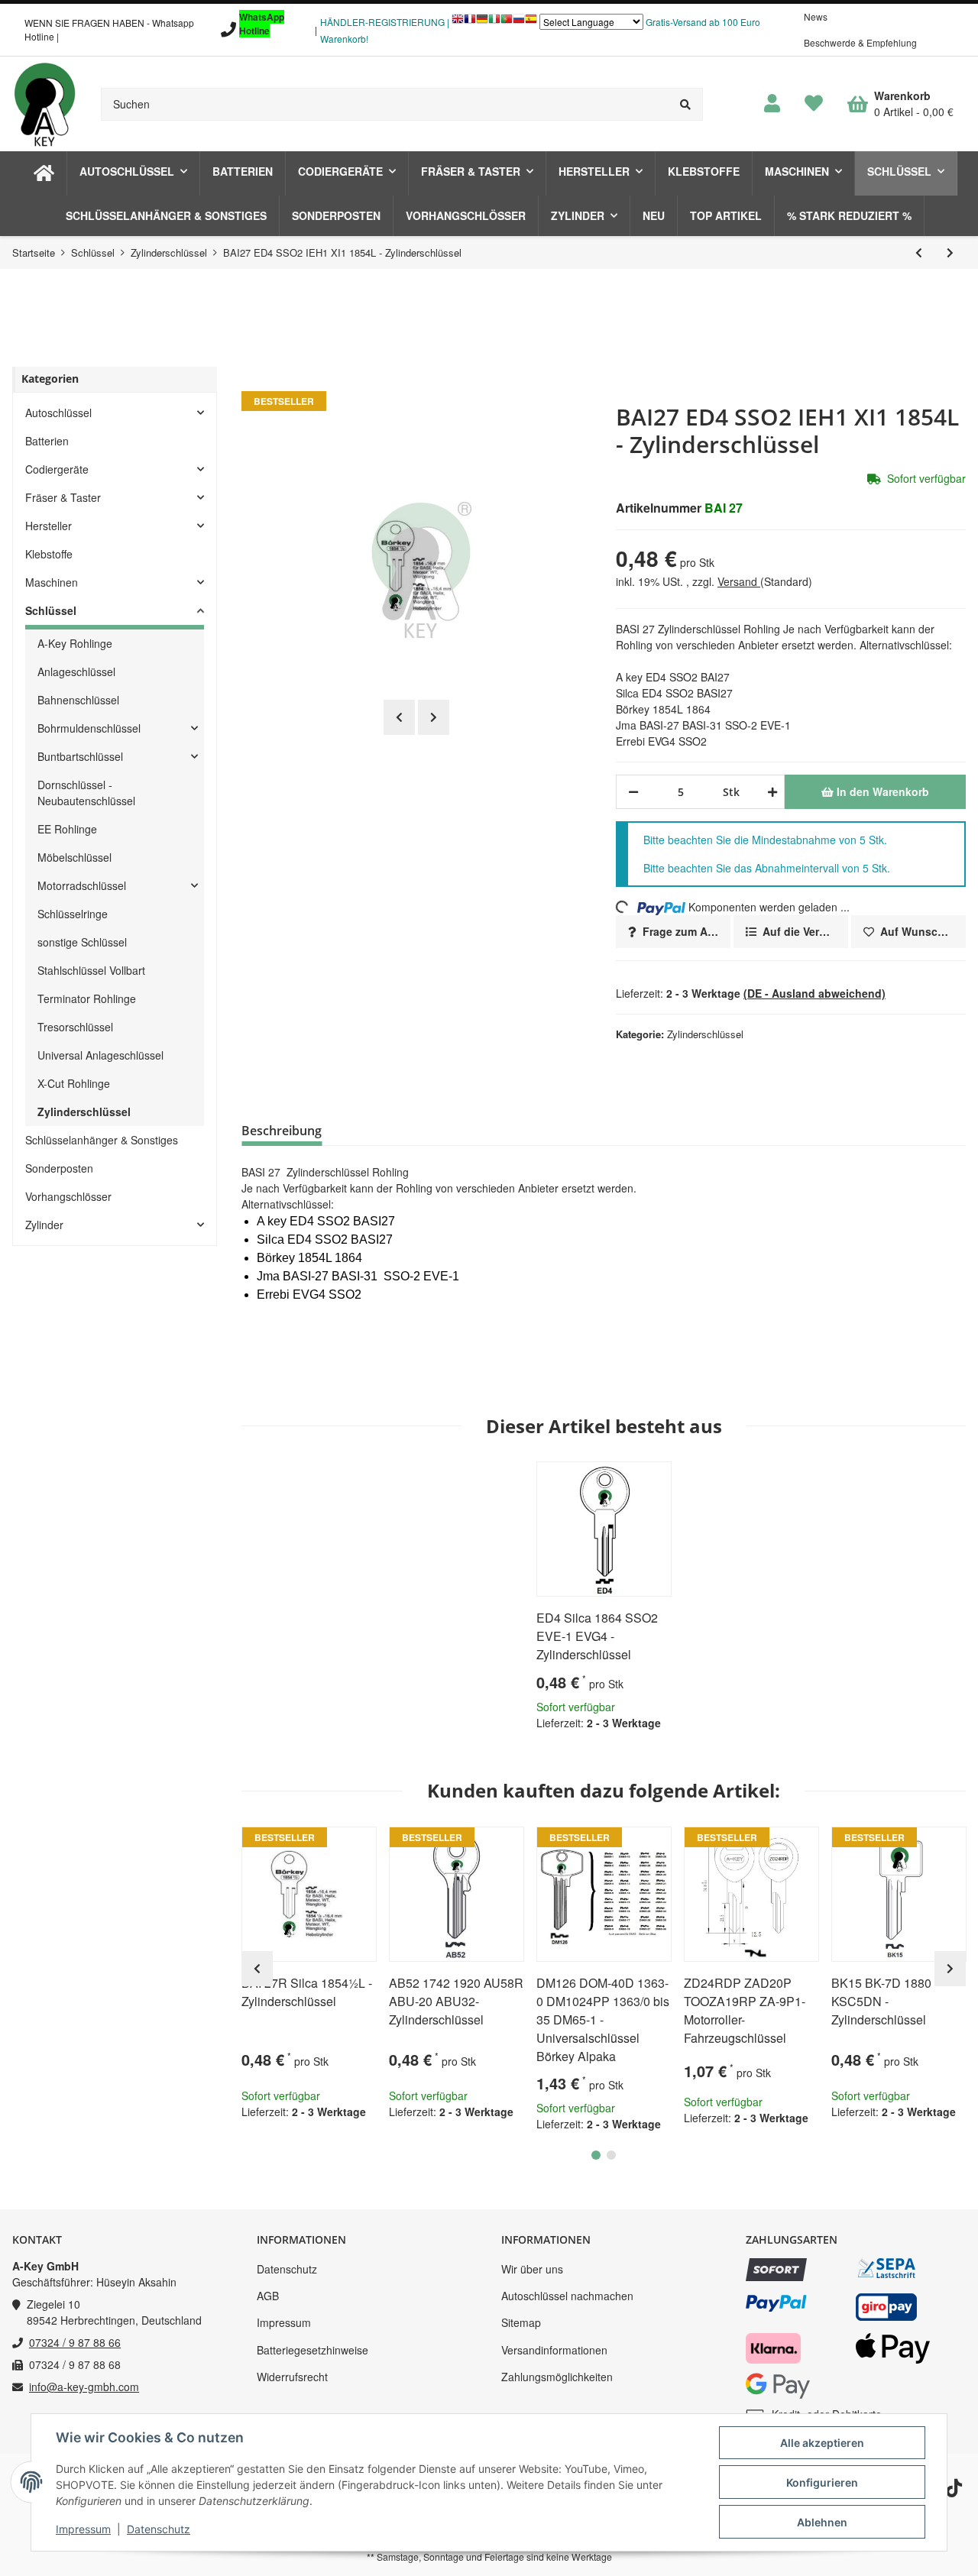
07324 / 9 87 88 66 (75, 2342)
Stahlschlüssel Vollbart (91, 970)
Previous (399, 717)
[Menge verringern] (633, 792)
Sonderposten (59, 1168)
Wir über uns (532, 2269)
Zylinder (44, 1225)
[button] (772, 104)
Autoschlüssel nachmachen (567, 2296)
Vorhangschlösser (68, 1196)
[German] (482, 23)
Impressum (284, 2322)
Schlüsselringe (73, 914)
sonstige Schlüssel (82, 942)
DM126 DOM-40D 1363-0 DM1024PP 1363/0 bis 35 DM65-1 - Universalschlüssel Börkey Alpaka (603, 2019)
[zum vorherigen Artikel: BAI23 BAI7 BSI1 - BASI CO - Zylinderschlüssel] (919, 252)
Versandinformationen (554, 2350)
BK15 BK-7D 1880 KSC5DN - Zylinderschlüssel (881, 2001)
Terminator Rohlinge (87, 998)
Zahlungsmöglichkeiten (557, 2377)
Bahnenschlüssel (78, 700)
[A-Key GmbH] (44, 104)
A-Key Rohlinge (75, 643)
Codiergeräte (57, 469)
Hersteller (49, 526)
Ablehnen (822, 2522)
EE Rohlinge (67, 829)
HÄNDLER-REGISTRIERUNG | (385, 22)
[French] (470, 23)
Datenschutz (287, 2269)
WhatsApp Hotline (262, 24)
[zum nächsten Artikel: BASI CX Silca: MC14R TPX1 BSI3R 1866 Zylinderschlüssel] (950, 252)
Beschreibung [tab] (282, 1131)
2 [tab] (611, 2155)
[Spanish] (531, 23)
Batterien (47, 441)
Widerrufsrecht (292, 2377)
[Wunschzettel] (814, 104)
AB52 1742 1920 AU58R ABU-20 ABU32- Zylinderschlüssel (456, 2001)
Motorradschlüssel (82, 885)
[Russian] (519, 23)
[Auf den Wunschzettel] (653, 1480)
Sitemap (521, 2322)
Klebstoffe (49, 554)
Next (434, 717)
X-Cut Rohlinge (74, 1083)
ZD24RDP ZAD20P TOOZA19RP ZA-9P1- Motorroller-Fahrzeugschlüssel (745, 2010)
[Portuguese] (507, 23)
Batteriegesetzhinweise (313, 2350)
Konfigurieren (822, 2482)
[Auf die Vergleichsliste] (617, 1480)
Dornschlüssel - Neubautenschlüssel (86, 793)
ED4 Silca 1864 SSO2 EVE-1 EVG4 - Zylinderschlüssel (597, 1636)
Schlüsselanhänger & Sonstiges (102, 1140)
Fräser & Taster (63, 497)
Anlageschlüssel (76, 672)
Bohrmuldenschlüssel (89, 728)
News (816, 16)
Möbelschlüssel (74, 857)
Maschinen (52, 582)
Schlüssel (51, 610)
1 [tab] (596, 2155)
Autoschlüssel (58, 413)
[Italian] (494, 23)
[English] (458, 23)
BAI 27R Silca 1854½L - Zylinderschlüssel (307, 1992)
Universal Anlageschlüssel (100, 1055)
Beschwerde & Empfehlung (860, 42)
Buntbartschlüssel (80, 756)
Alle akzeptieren (822, 2443)
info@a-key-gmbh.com (84, 2387)
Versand (739, 581)
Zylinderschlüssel (705, 1034)
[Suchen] (686, 104)
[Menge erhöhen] (770, 792)
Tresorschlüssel (75, 1027)
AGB (268, 2296)
